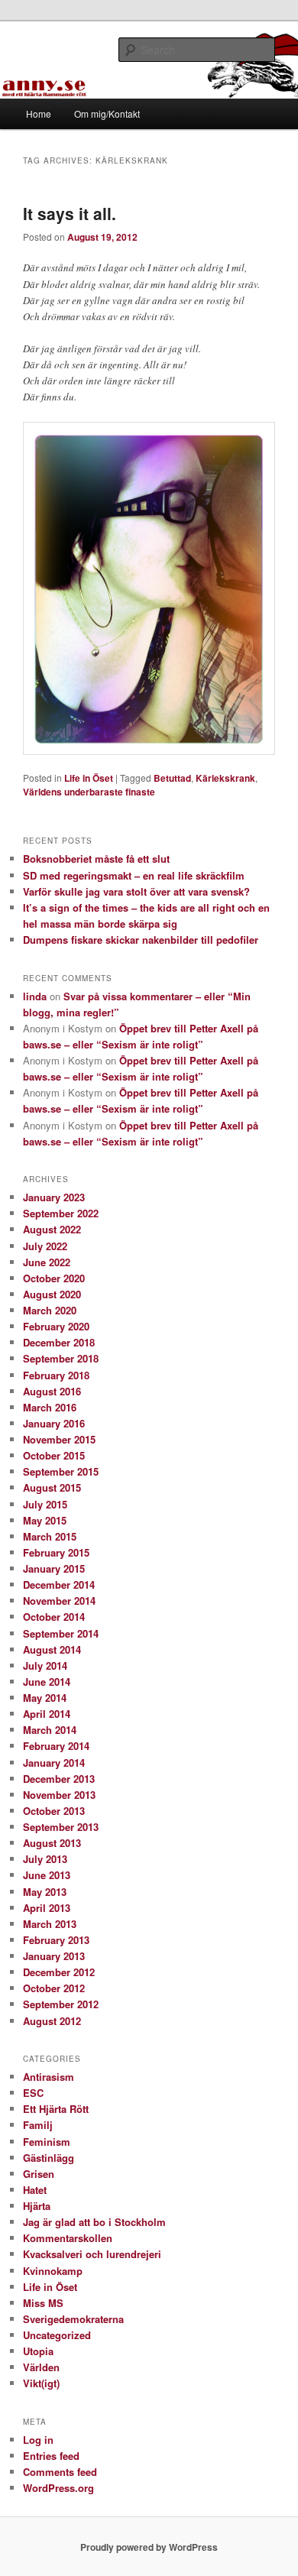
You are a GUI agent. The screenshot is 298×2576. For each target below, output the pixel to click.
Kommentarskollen (68, 2238)
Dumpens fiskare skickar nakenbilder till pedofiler (141, 940)
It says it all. (70, 213)
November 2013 (59, 1795)
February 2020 (56, 1326)
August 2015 (52, 1487)
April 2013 (47, 1908)
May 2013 (45, 1892)
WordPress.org (58, 2488)
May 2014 (45, 1698)
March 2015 (50, 1536)
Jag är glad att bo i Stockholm (94, 2222)
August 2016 (52, 1391)
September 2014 (61, 1633)
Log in (38, 2440)
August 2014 (52, 1649)
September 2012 (61, 2004)
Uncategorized (57, 2335)
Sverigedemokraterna (73, 2319)
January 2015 (54, 1568)
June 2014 (47, 1682)
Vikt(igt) (41, 2383)
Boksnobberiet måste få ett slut (96, 859)
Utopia (38, 2351)
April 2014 (47, 1714)
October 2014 (54, 1617)
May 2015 (45, 1520)
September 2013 (61, 1827)
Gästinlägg (49, 2158)
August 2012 (52, 2021)
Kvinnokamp (53, 2271)
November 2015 (59, 1439)
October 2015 (54, 1455)
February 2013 (56, 1940)
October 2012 (54, 1988)
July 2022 (45, 1246)
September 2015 (61, 1471)
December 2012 (59, 1972)
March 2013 (50, 1924)
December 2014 (59, 1584)
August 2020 (52, 1294)
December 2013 (59, 1779)
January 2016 (54, 1423)
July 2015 (45, 1504)
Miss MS (43, 2303)
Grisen (39, 2174)
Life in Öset (89, 778)
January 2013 (54, 1956)
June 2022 (47, 1262)
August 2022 (52, 1229)
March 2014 (50, 1730)
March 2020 (50, 1310)
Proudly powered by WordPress (149, 2547)
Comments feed (60, 2472)
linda (35, 996)
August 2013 (52, 1843)
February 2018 (56, 1375)
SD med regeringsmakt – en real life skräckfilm (134, 875)
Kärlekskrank (225, 778)
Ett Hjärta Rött (56, 2109)
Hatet (35, 2190)
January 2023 (54, 1197)
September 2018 (61, 1358)
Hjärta (37, 2206)
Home (39, 113)
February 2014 (56, 1746)
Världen (41, 2367)
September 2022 (61, 1213)
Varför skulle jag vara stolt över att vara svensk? (136, 891)
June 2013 (47, 1875)
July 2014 (45, 1665)
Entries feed (51, 2456)
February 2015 (56, 1552)
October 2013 (54, 1811)
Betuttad (172, 778)
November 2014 (59, 1601)
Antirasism (49, 2077)
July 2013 (45, 1859)
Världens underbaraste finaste (89, 792)
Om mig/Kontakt (107, 113)
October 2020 (54, 1278)
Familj (38, 2125)
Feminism (47, 2142)
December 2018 (59, 1342)
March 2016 (50, 1407)
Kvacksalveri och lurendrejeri (92, 2254)
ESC (33, 2093)
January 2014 (54, 1763)
